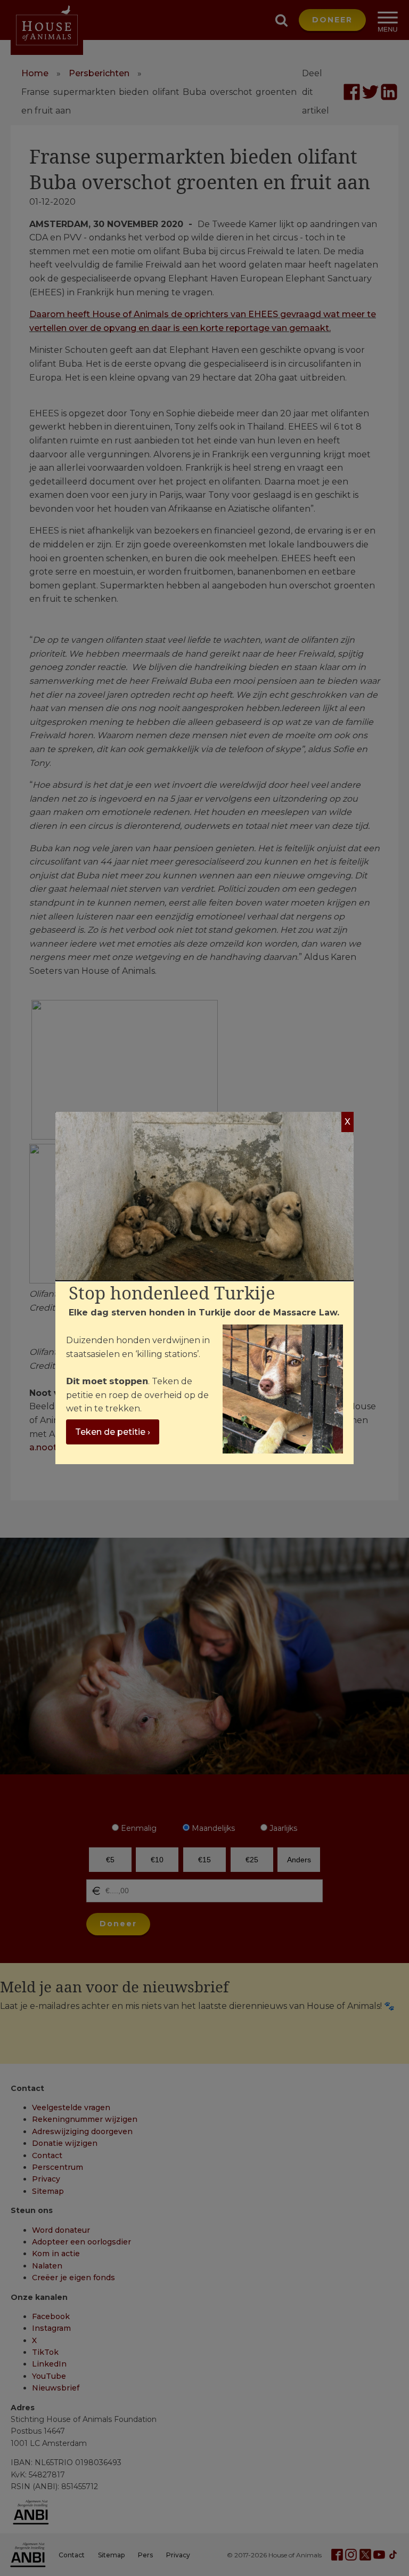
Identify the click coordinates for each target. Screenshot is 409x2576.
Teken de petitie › (113, 1432)
